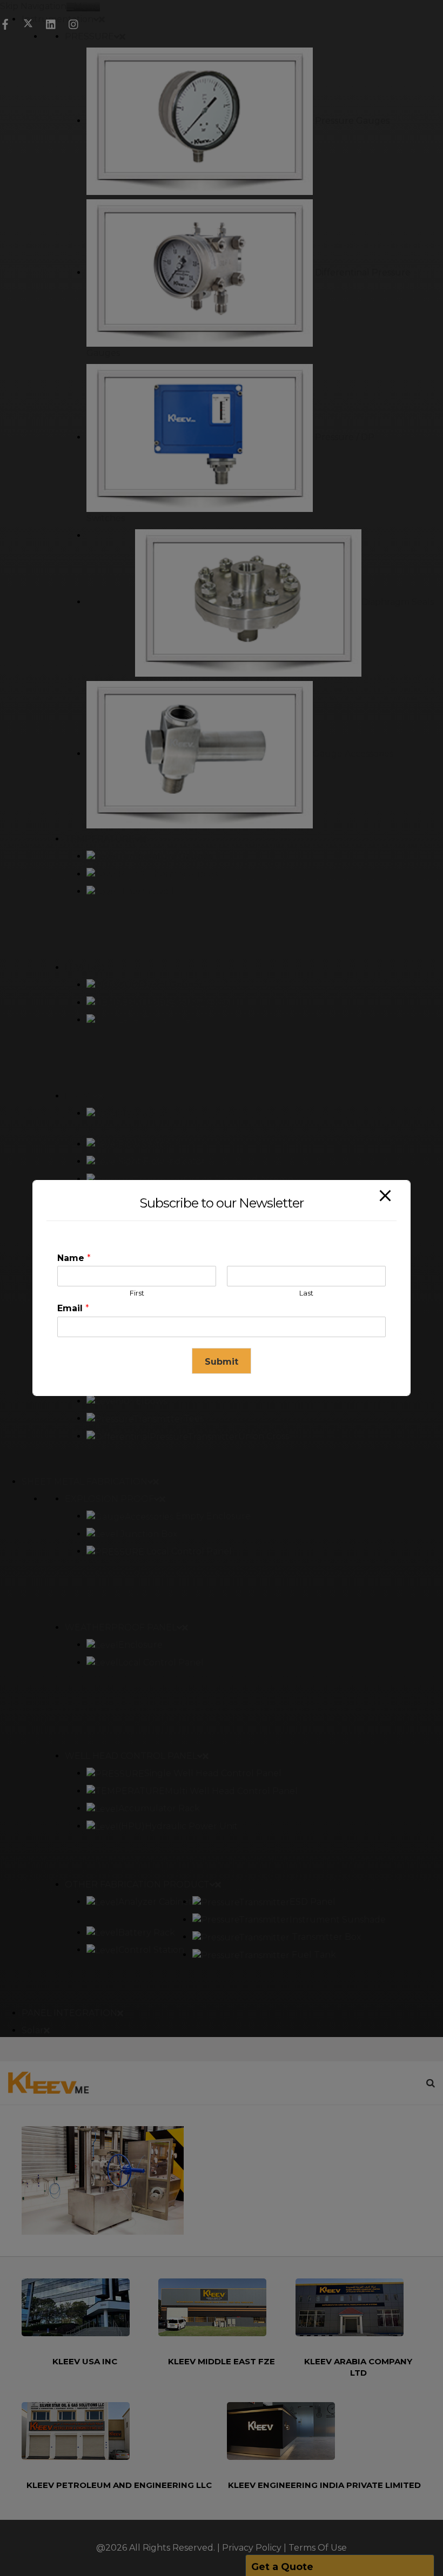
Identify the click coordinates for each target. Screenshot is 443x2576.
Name (74, 1258)
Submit (222, 1362)
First (137, 1293)
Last (306, 1293)
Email (73, 1308)
